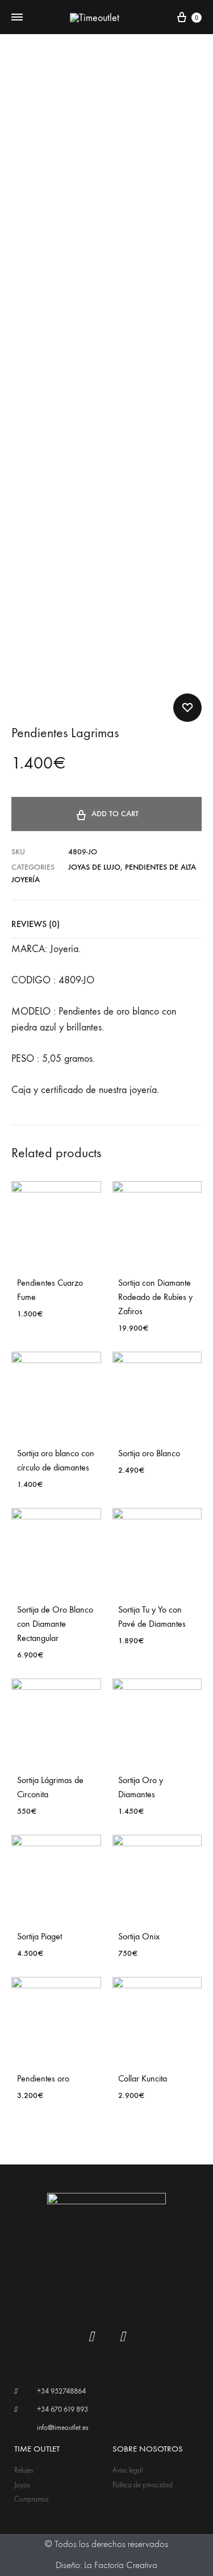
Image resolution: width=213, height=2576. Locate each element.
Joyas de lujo (94, 867)
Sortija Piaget (39, 1936)
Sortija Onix (139, 1936)
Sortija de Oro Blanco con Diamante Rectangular (55, 1624)
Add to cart (115, 814)
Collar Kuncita (143, 2078)
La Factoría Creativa (121, 2565)
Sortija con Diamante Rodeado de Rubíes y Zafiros (155, 1297)
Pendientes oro (43, 2078)
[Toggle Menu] (17, 18)
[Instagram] (122, 2337)
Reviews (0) (35, 924)
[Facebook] (91, 2337)
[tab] (106, 924)
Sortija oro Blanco (149, 1453)
